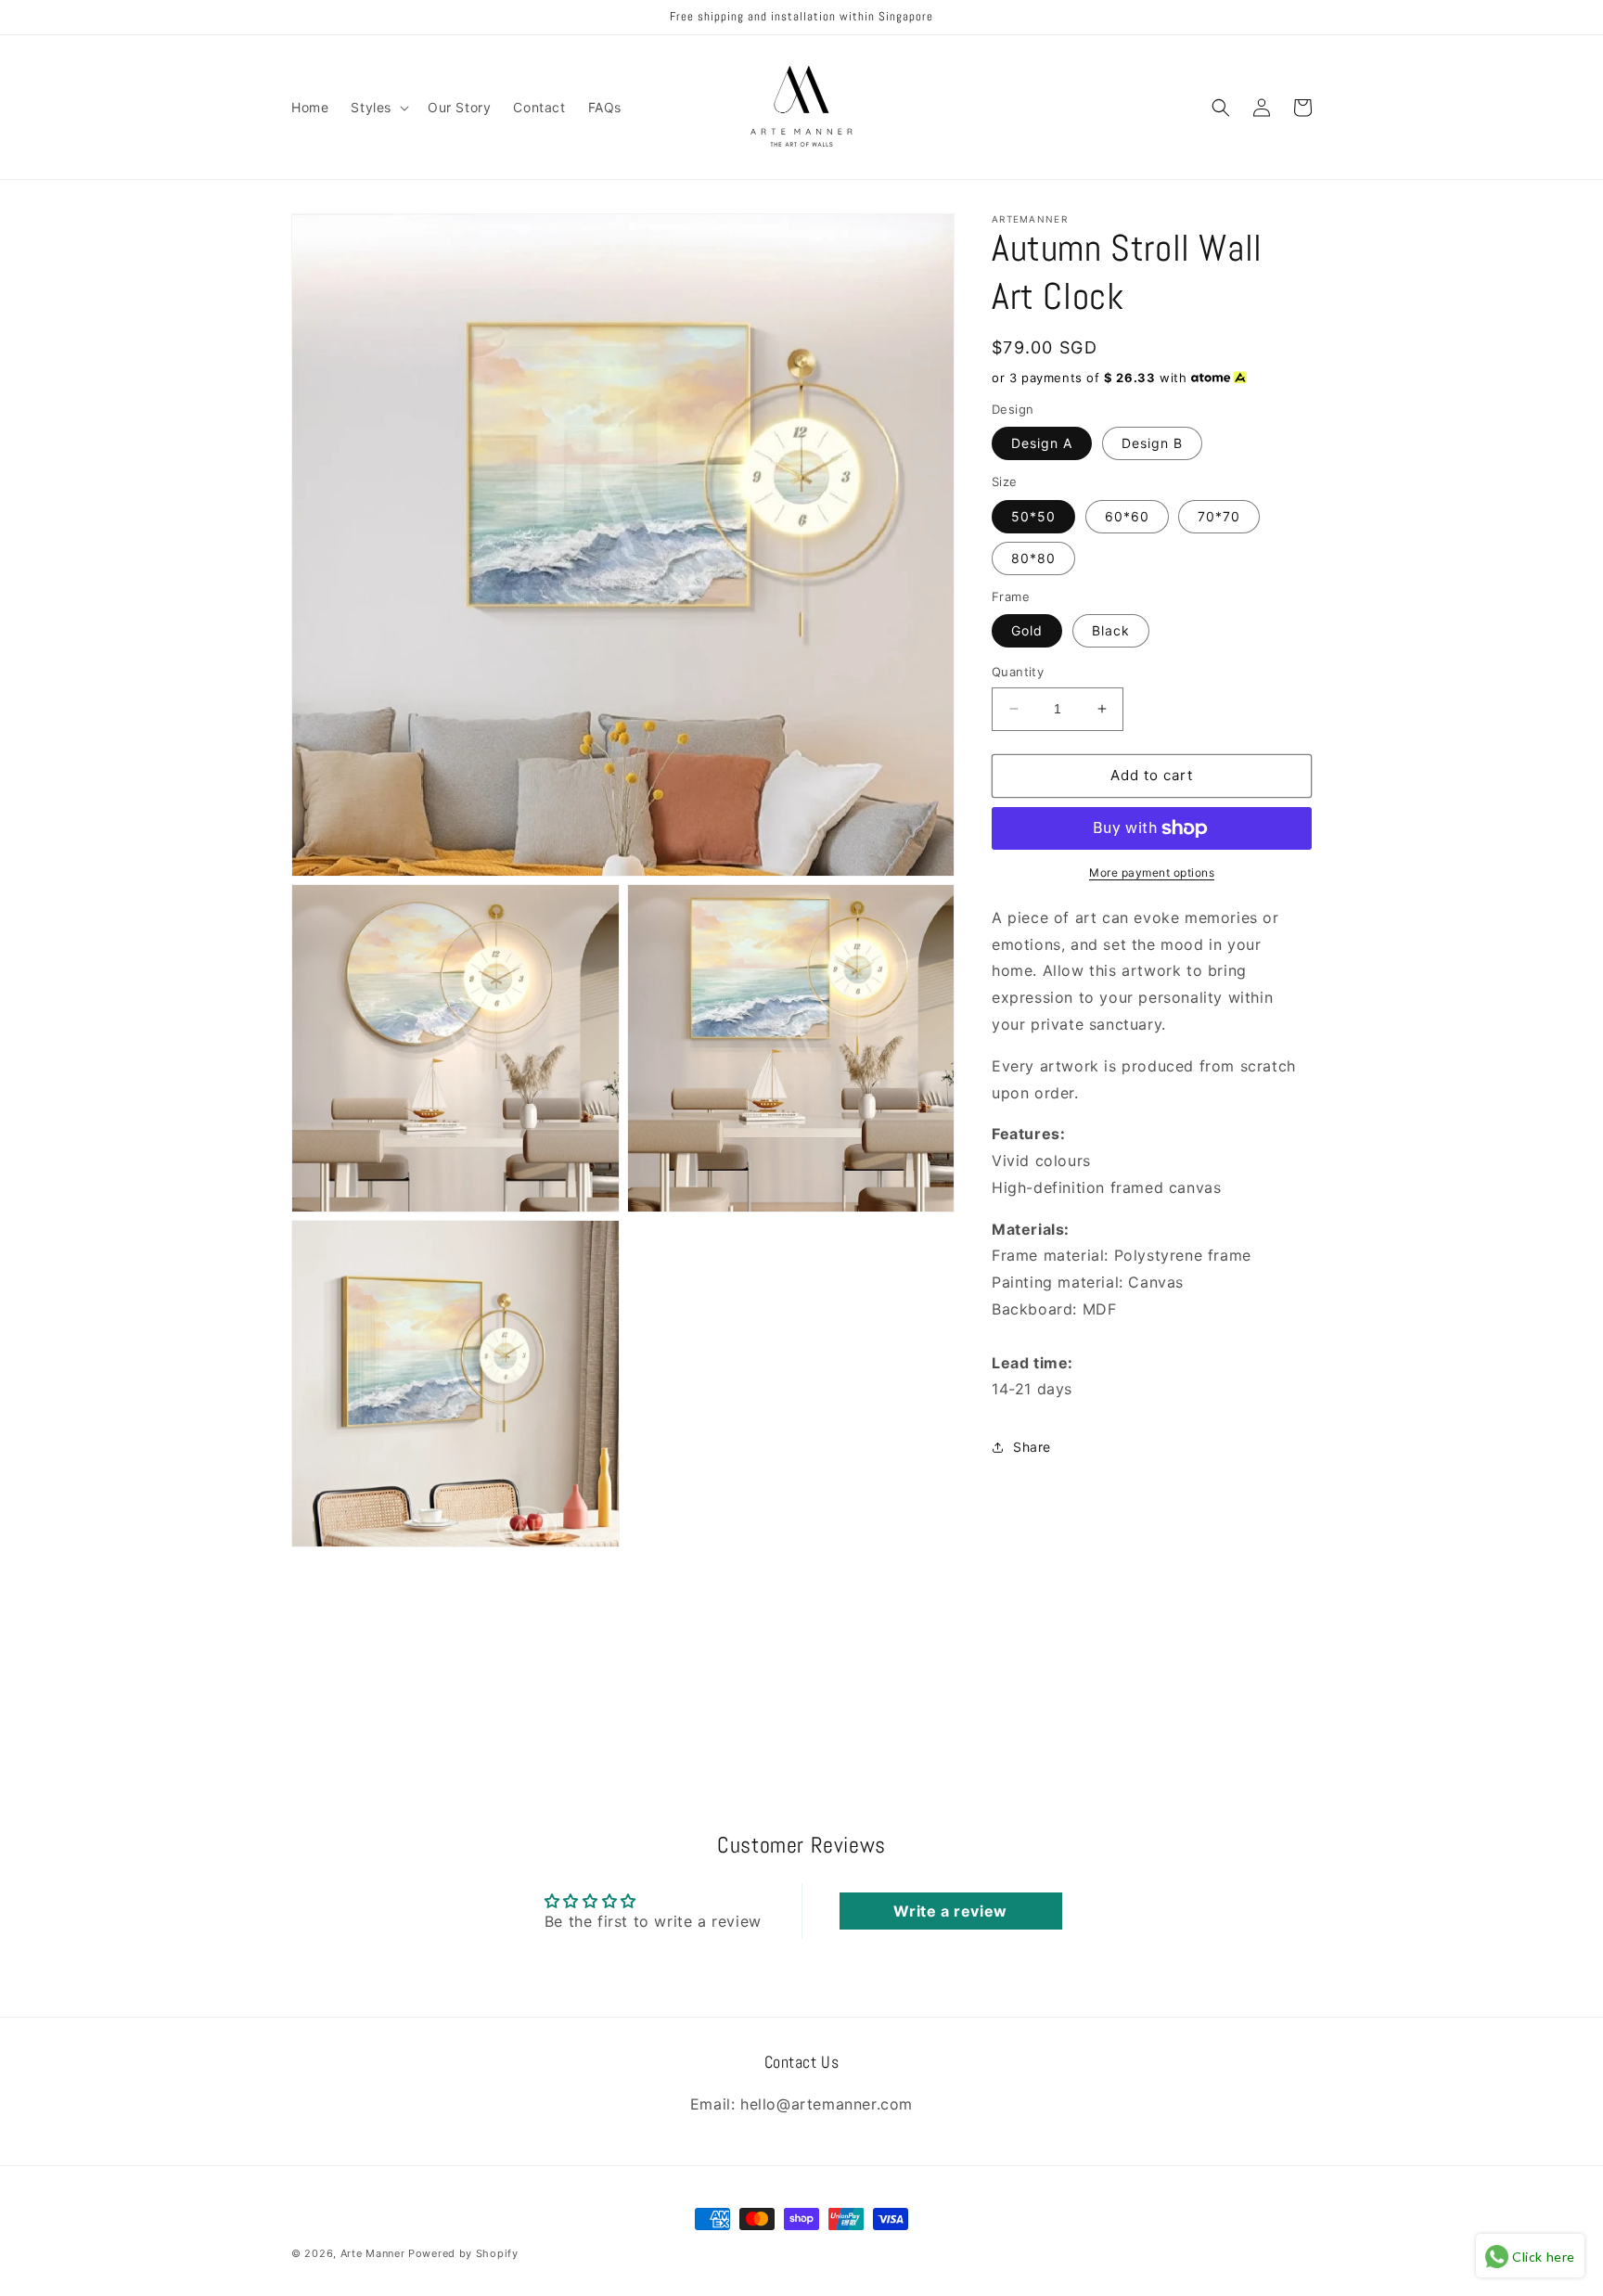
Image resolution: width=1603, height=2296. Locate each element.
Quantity (1018, 672)
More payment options (1152, 872)
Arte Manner (373, 2253)
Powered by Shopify (463, 2253)
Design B (1152, 443)
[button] (378, 108)
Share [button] (1032, 1447)
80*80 (1033, 558)
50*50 (1033, 516)
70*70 (1219, 516)
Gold (1027, 630)
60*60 (1127, 516)
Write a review (950, 1911)
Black (1111, 630)
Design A (1042, 443)
